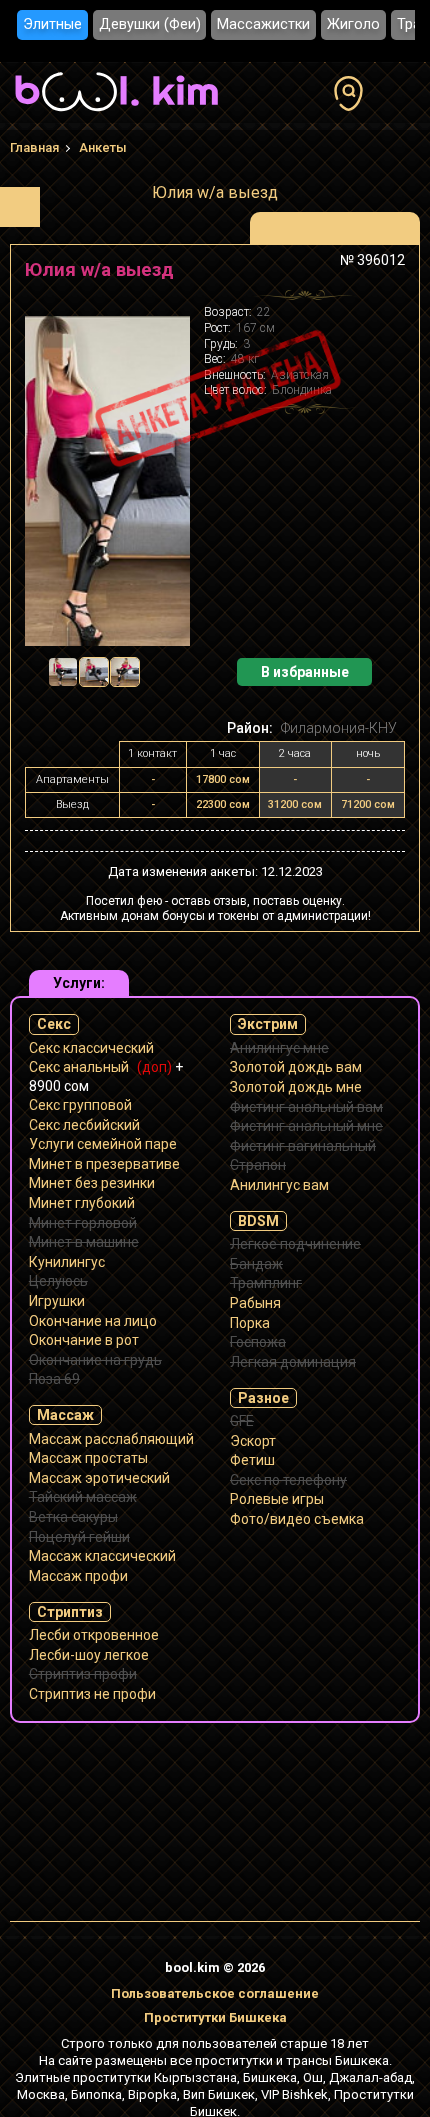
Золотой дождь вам (296, 1067)
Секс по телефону (288, 1480)
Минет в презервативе (104, 1164)
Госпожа (258, 1342)
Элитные (52, 24)
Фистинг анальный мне (306, 1126)
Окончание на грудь (95, 1360)
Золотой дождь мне (296, 1087)
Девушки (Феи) (150, 24)
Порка (250, 1323)
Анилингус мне (279, 1048)
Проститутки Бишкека (215, 2017)
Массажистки (263, 24)
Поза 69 (54, 1379)
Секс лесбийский (84, 1125)
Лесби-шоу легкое (89, 1655)
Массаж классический (102, 1556)
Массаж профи (78, 1576)
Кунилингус (67, 1262)
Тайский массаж (83, 1497)
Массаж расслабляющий (111, 1439)
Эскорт (253, 1441)
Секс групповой (80, 1105)
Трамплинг (266, 1283)
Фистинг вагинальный (303, 1146)
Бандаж (256, 1264)
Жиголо (353, 24)
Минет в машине (84, 1242)
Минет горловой (83, 1223)
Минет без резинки (92, 1183)
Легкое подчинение (295, 1244)
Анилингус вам (279, 1185)
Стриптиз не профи (92, 1694)
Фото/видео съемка (297, 1519)
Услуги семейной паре (103, 1144)
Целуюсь (58, 1281)
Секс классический (91, 1048)
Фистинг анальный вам (306, 1107)
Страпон (258, 1165)
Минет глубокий (82, 1203)
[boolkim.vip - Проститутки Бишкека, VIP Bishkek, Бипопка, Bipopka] (116, 114)
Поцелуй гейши (79, 1537)
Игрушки (57, 1301)
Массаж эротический (99, 1478)
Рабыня (255, 1303)
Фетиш (252, 1460)
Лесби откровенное (94, 1635)
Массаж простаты (88, 1458)
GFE (242, 1421)
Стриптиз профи (83, 1674)
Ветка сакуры (73, 1517)
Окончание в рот (84, 1340)
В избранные (305, 672)
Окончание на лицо (93, 1321)
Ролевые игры (277, 1499)
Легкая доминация (293, 1362)
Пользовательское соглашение (215, 1993)
